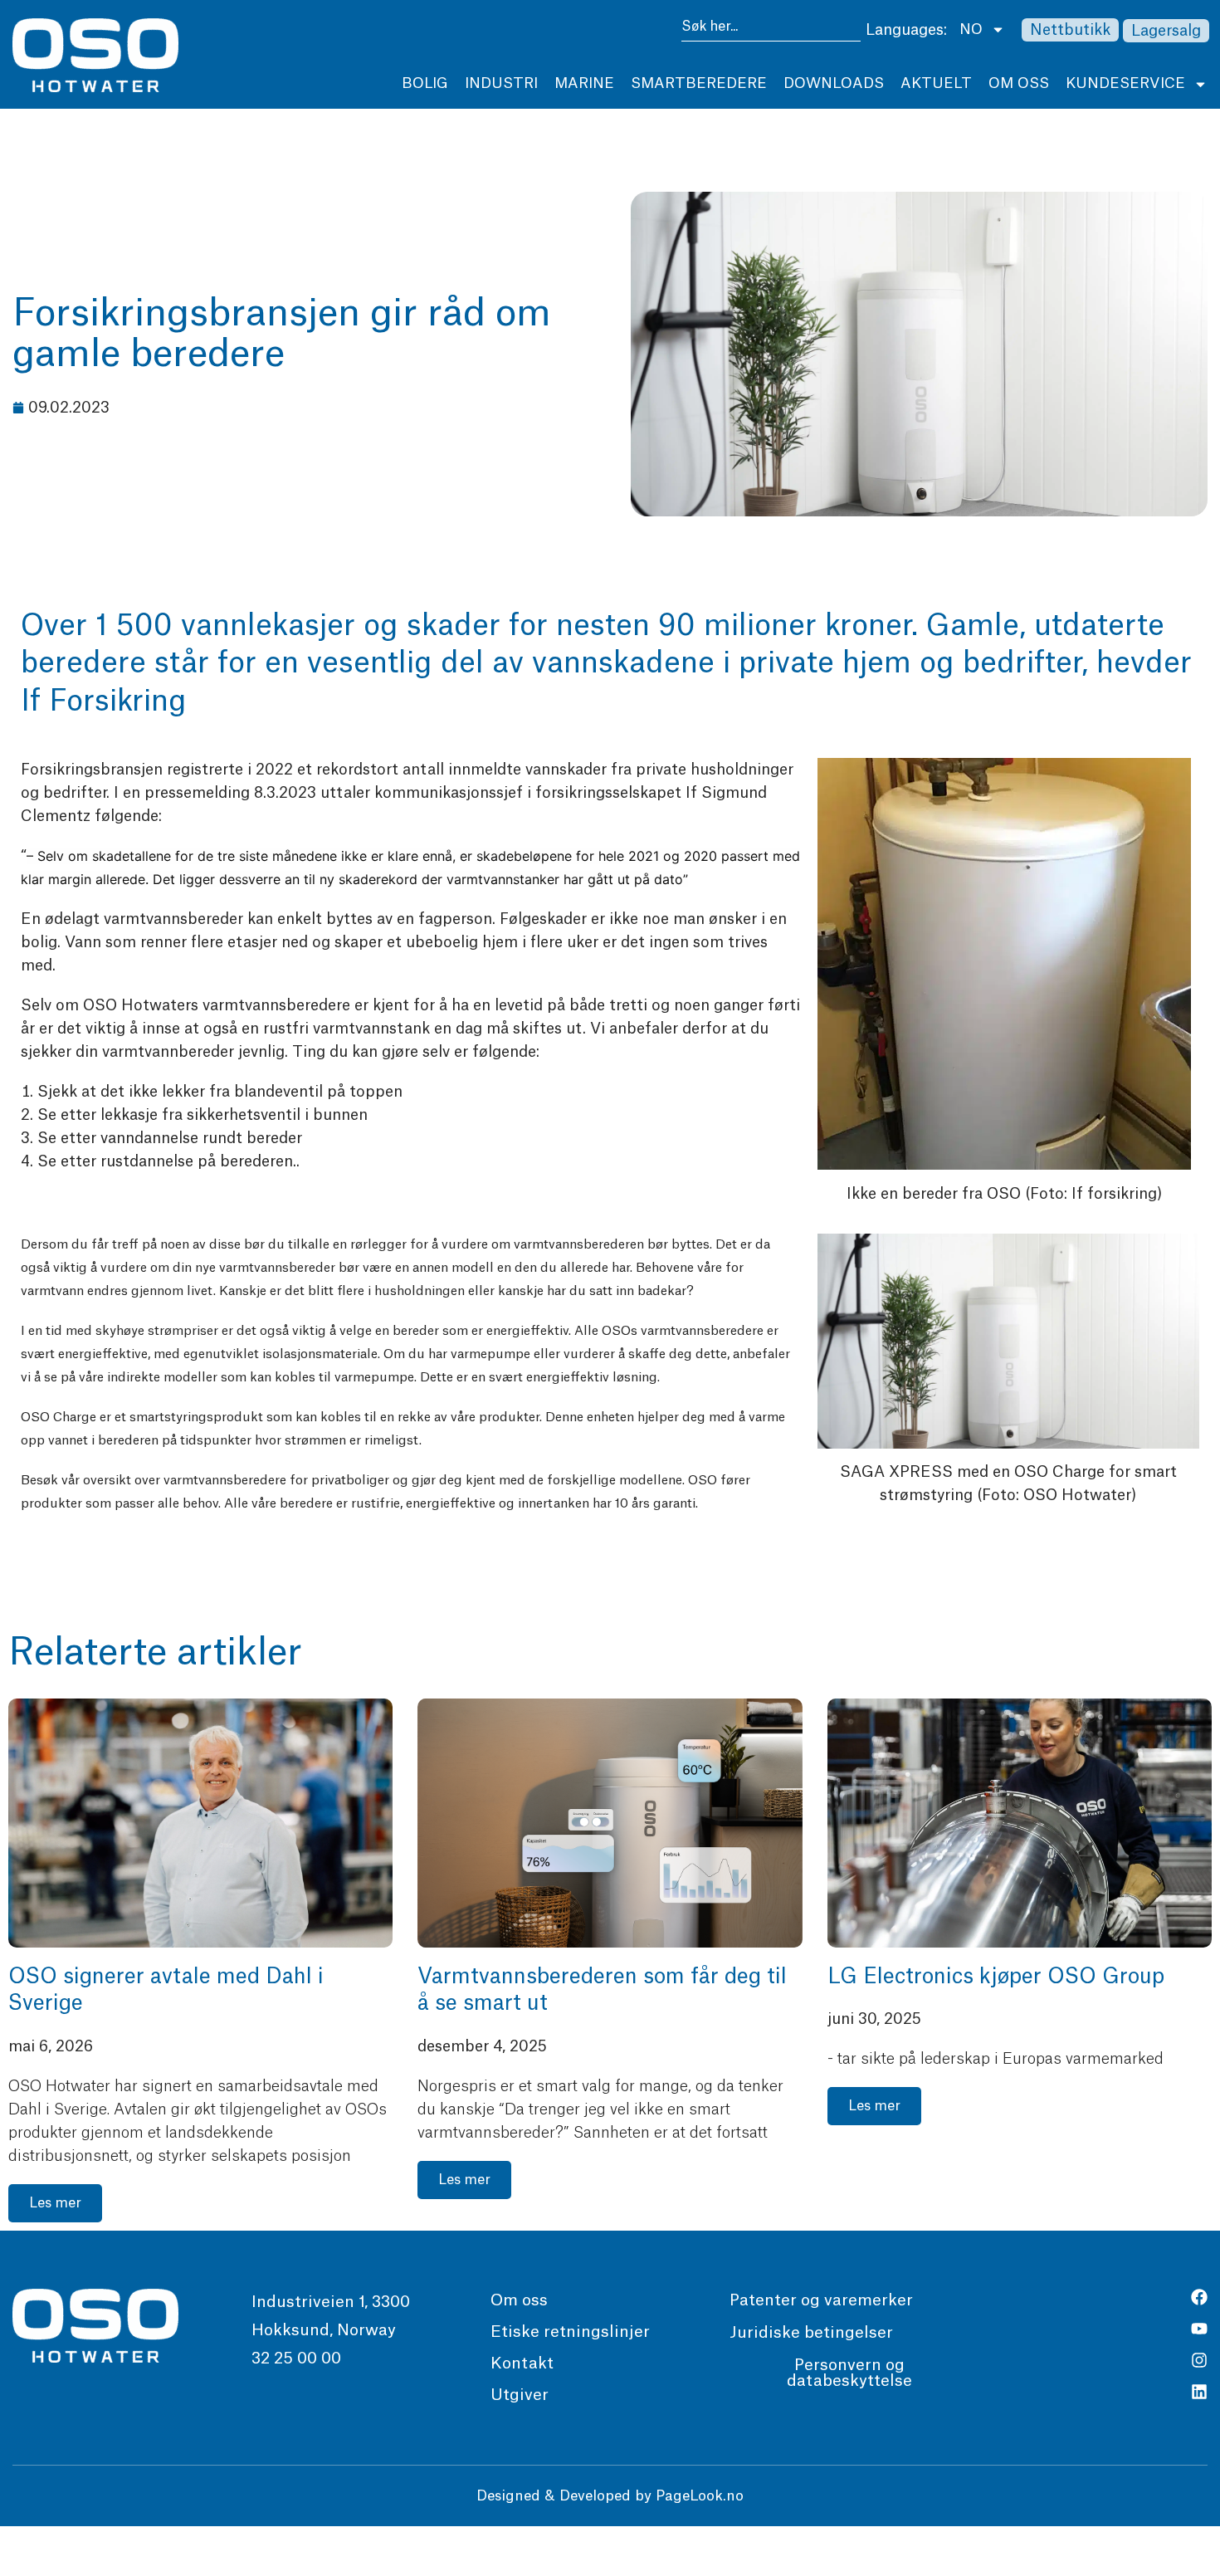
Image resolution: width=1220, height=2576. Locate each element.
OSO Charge (59, 1418)
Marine (584, 83)
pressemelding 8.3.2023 (230, 793)
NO (971, 29)
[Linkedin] (1199, 2392)
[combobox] (771, 29)
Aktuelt (936, 83)
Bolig (425, 83)
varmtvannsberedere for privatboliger (276, 1481)
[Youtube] (1199, 2329)
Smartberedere (699, 83)
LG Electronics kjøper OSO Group (996, 1977)
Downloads (834, 83)
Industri (501, 83)
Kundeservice (1125, 83)
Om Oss (1019, 83)
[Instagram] (1199, 2360)
